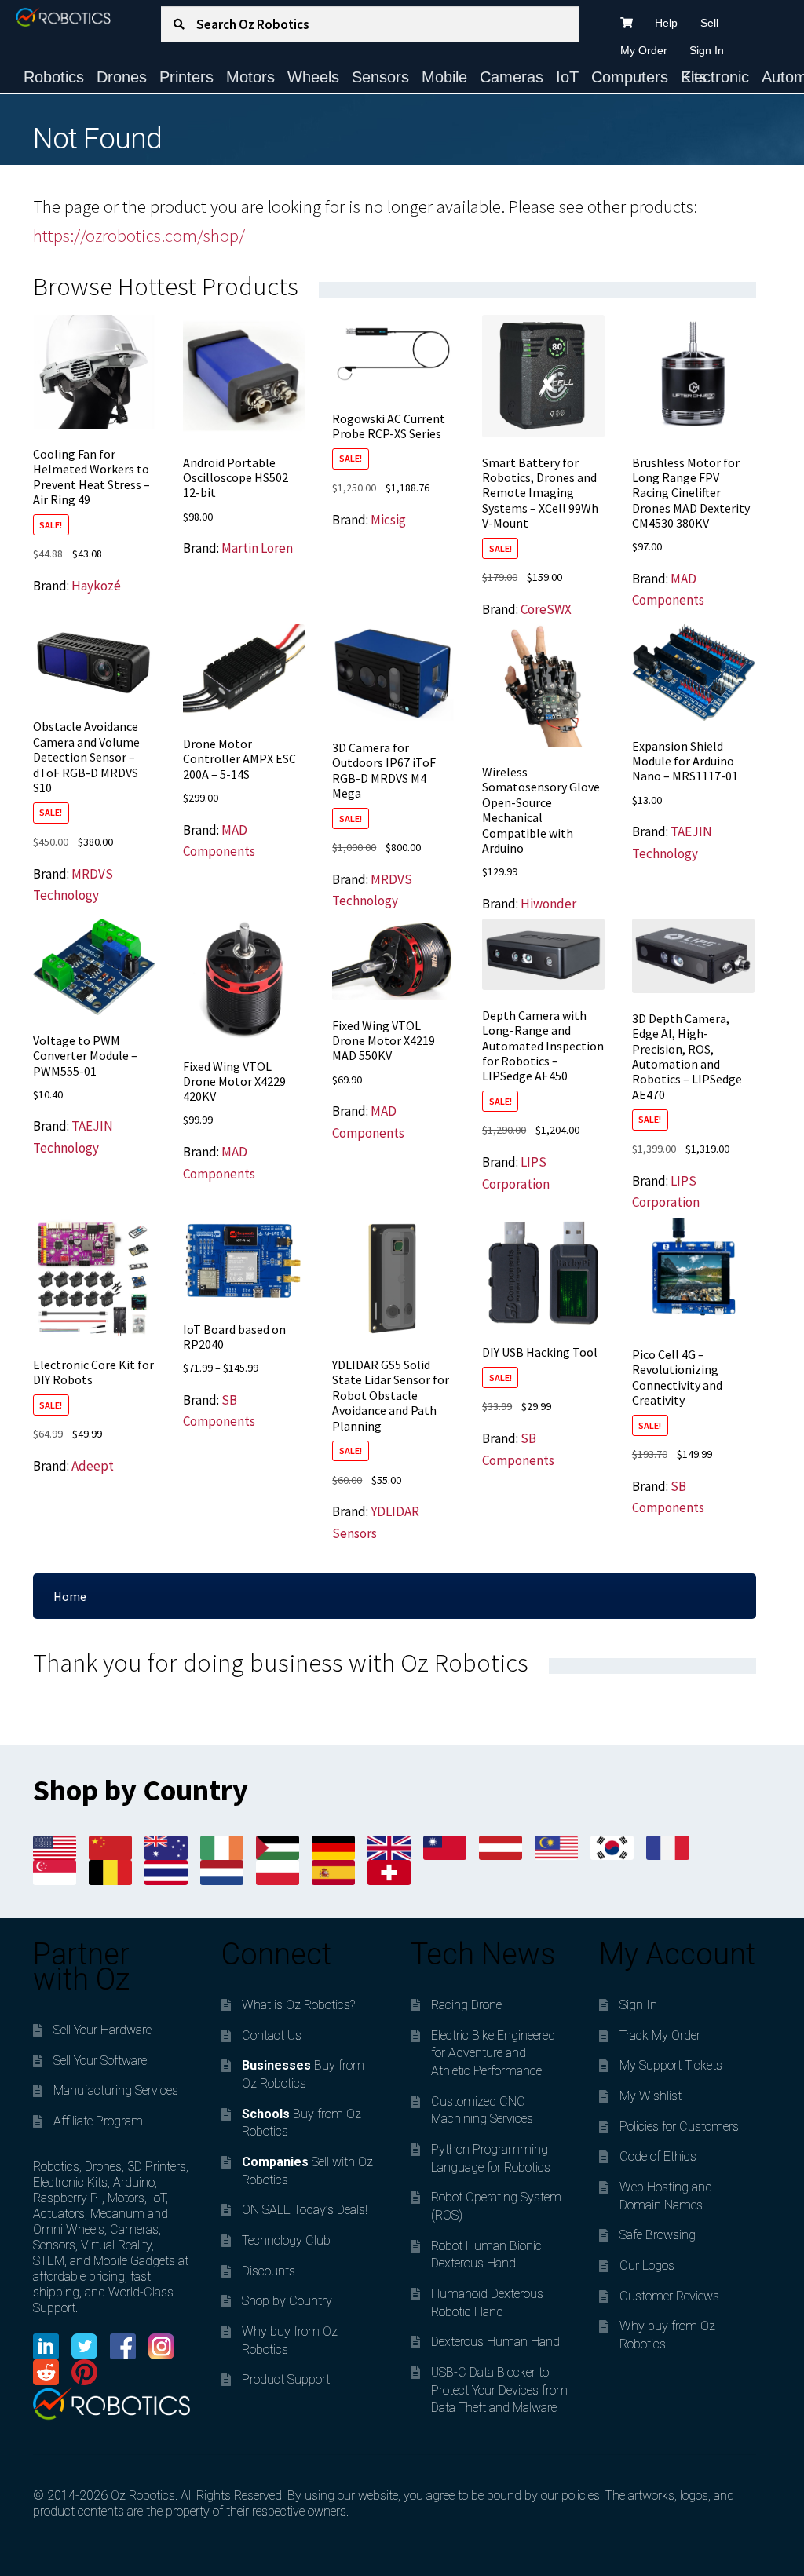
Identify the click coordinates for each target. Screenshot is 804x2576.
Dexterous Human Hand (495, 2342)
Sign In (707, 50)
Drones (122, 77)
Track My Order (660, 2035)
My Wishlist (651, 2096)
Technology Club (286, 2240)
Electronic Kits (715, 77)
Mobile (444, 77)
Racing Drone (466, 2005)
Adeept (93, 1466)
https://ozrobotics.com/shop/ (139, 236)
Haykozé (96, 586)
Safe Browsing (658, 2235)
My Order (644, 50)
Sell (709, 23)
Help (666, 23)
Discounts (269, 2271)
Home (70, 1596)
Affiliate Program (98, 2121)
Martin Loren (257, 548)
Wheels (313, 77)
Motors (250, 77)
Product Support (286, 2379)
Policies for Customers (679, 2127)
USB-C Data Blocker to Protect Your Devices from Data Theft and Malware (499, 2390)
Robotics (54, 77)
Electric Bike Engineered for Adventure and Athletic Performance (493, 2053)
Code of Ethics (658, 2156)
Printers (186, 77)
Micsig (388, 520)
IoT (567, 77)
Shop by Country (287, 2301)
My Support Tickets (671, 2065)
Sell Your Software (100, 2061)
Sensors (380, 77)
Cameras (512, 77)
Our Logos (647, 2265)
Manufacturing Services (116, 2090)
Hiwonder (548, 904)
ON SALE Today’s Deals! (305, 2210)
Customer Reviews (669, 2296)
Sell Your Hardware (102, 2030)
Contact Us (272, 2035)
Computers (630, 77)
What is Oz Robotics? (298, 2005)
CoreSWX (546, 609)
